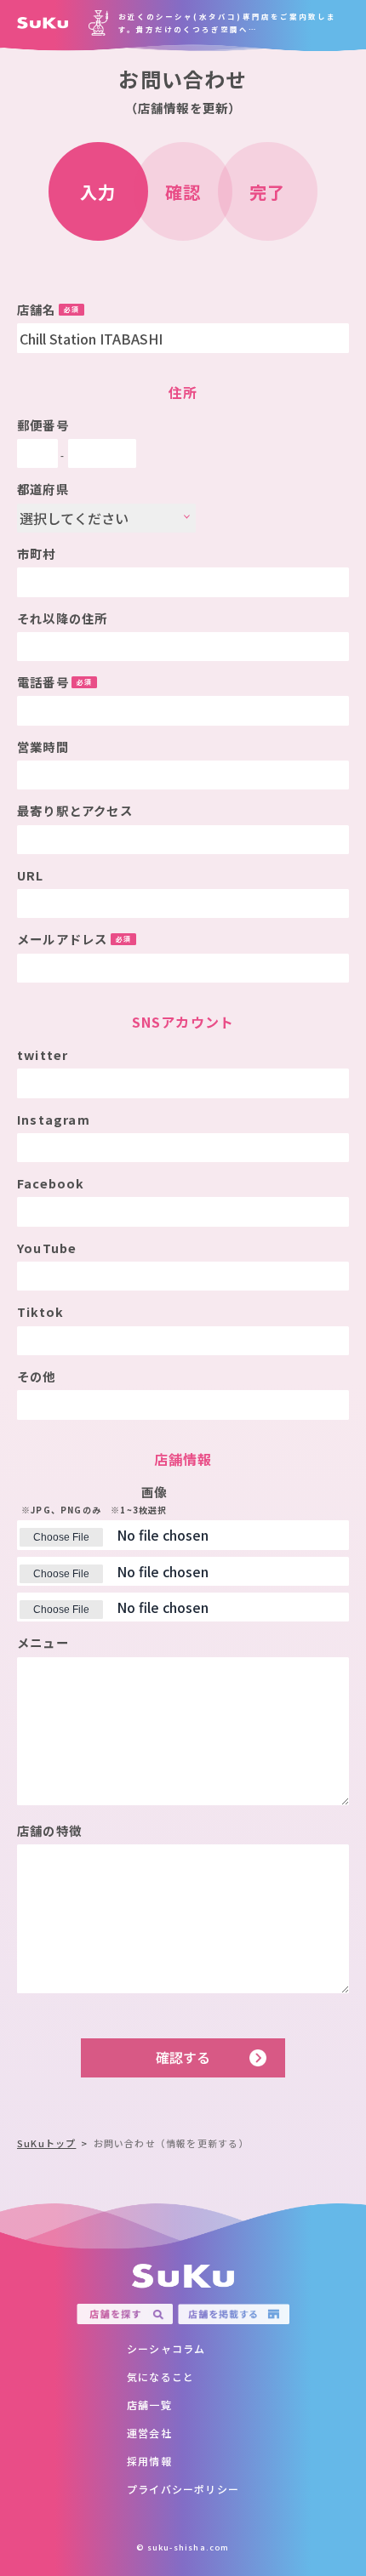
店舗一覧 (149, 2405)
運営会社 (149, 2433)
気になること (160, 2377)
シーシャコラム (166, 2348)
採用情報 (149, 2461)
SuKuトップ (46, 2143)
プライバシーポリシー (183, 2489)
